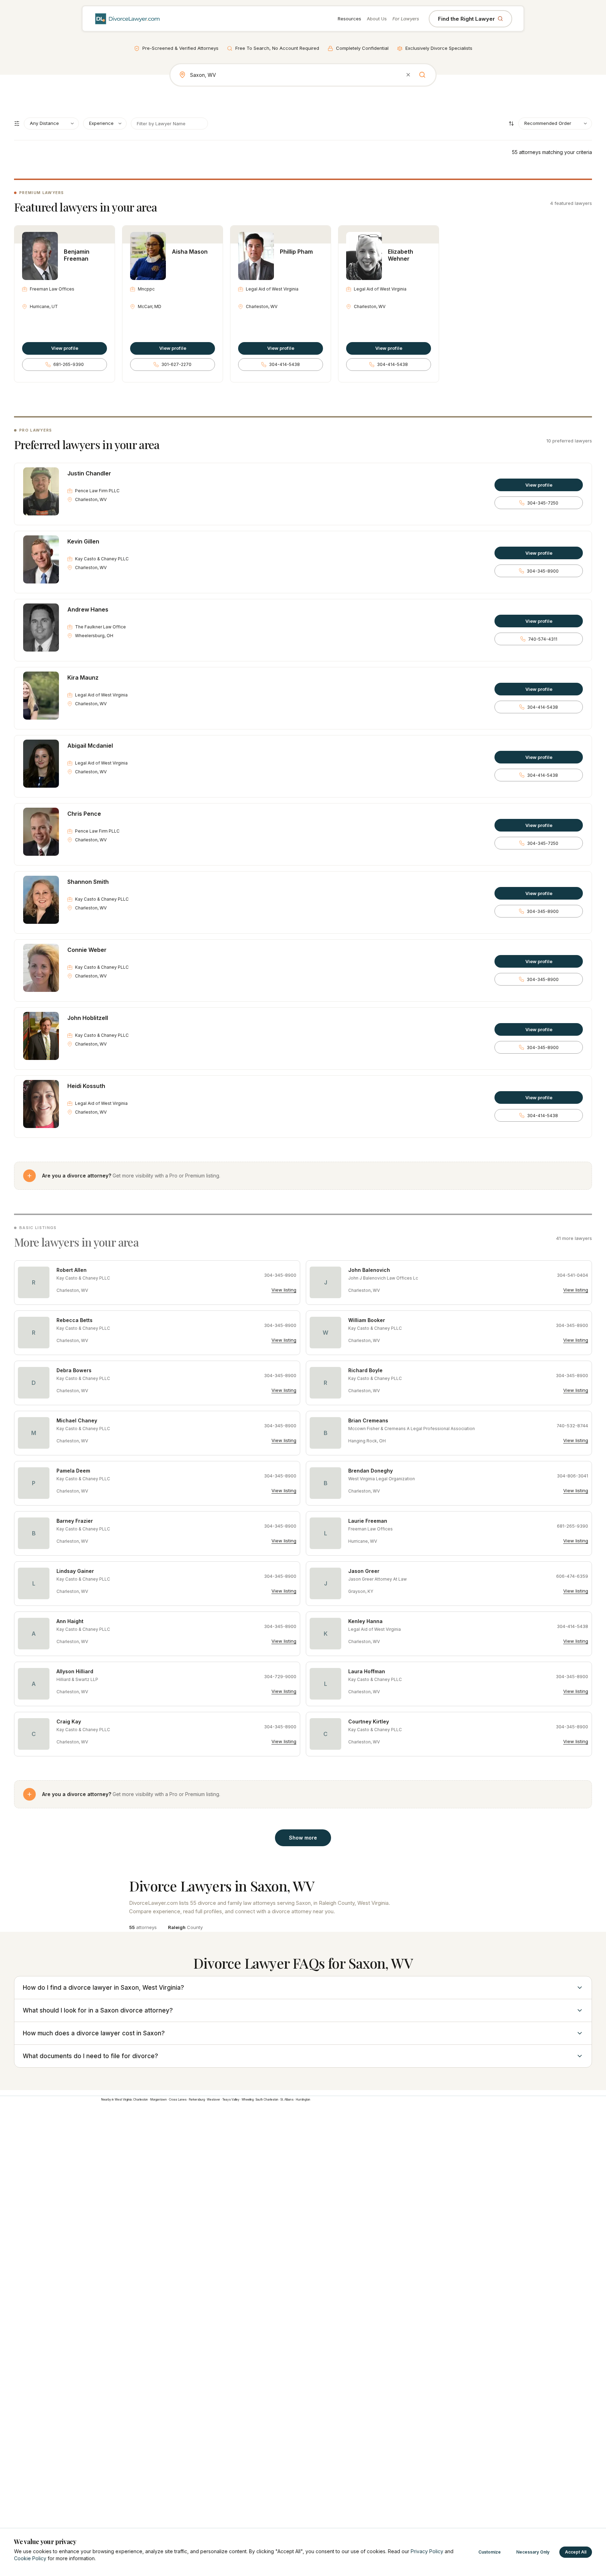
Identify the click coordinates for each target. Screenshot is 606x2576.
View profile (65, 348)
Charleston (141, 2100)
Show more (303, 1838)
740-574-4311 (543, 639)
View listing (284, 1290)
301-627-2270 (176, 364)
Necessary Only (533, 2552)
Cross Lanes (178, 2100)
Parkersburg (197, 2100)
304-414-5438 (284, 364)
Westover (214, 2100)
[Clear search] (408, 75)
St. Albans (287, 2100)
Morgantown (159, 2100)
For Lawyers (406, 19)
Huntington (303, 2100)
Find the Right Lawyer (466, 19)
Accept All (576, 2552)
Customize (490, 2552)
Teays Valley (231, 2100)
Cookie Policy (30, 2558)
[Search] (422, 75)
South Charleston (267, 2100)
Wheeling (248, 2100)
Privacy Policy (427, 2551)
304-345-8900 (543, 571)
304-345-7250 (543, 503)
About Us (377, 19)
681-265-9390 (69, 364)
